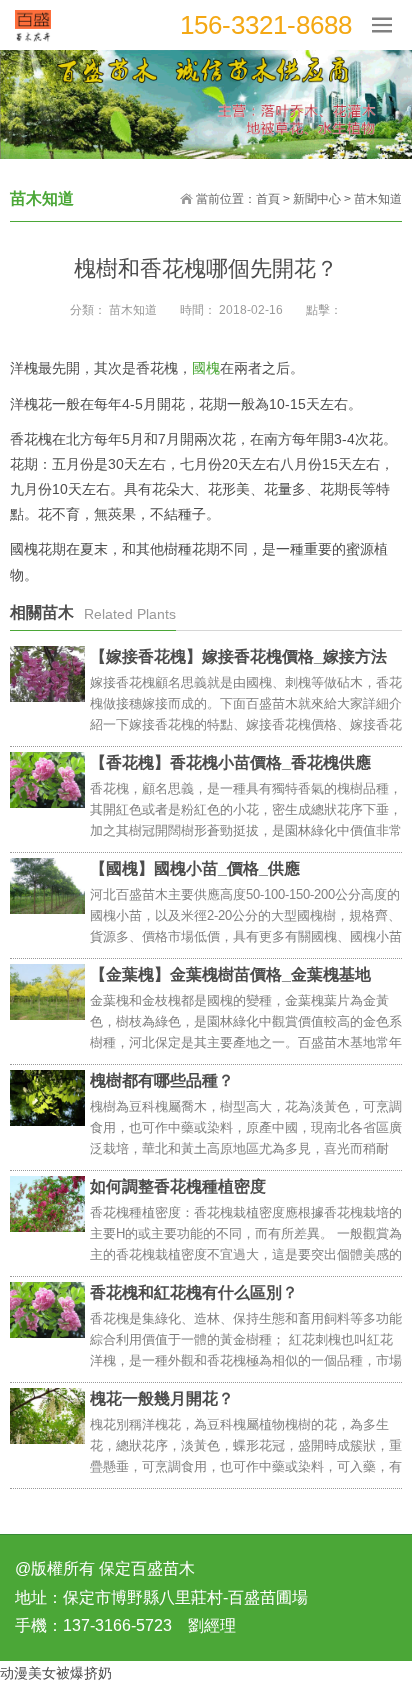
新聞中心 (317, 199)
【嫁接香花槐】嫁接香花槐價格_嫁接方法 (238, 656)
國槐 (206, 368)
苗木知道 (378, 199)
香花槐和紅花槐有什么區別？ (194, 1292)
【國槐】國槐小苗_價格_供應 (195, 868)
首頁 (268, 199)
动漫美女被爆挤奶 (56, 1673)
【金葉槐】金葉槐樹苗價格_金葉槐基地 (230, 974)
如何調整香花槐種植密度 (178, 1186)
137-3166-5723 (117, 1625)
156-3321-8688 (266, 25)
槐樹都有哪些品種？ (162, 1080)
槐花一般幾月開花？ (162, 1398)
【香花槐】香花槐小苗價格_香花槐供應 (230, 762)
